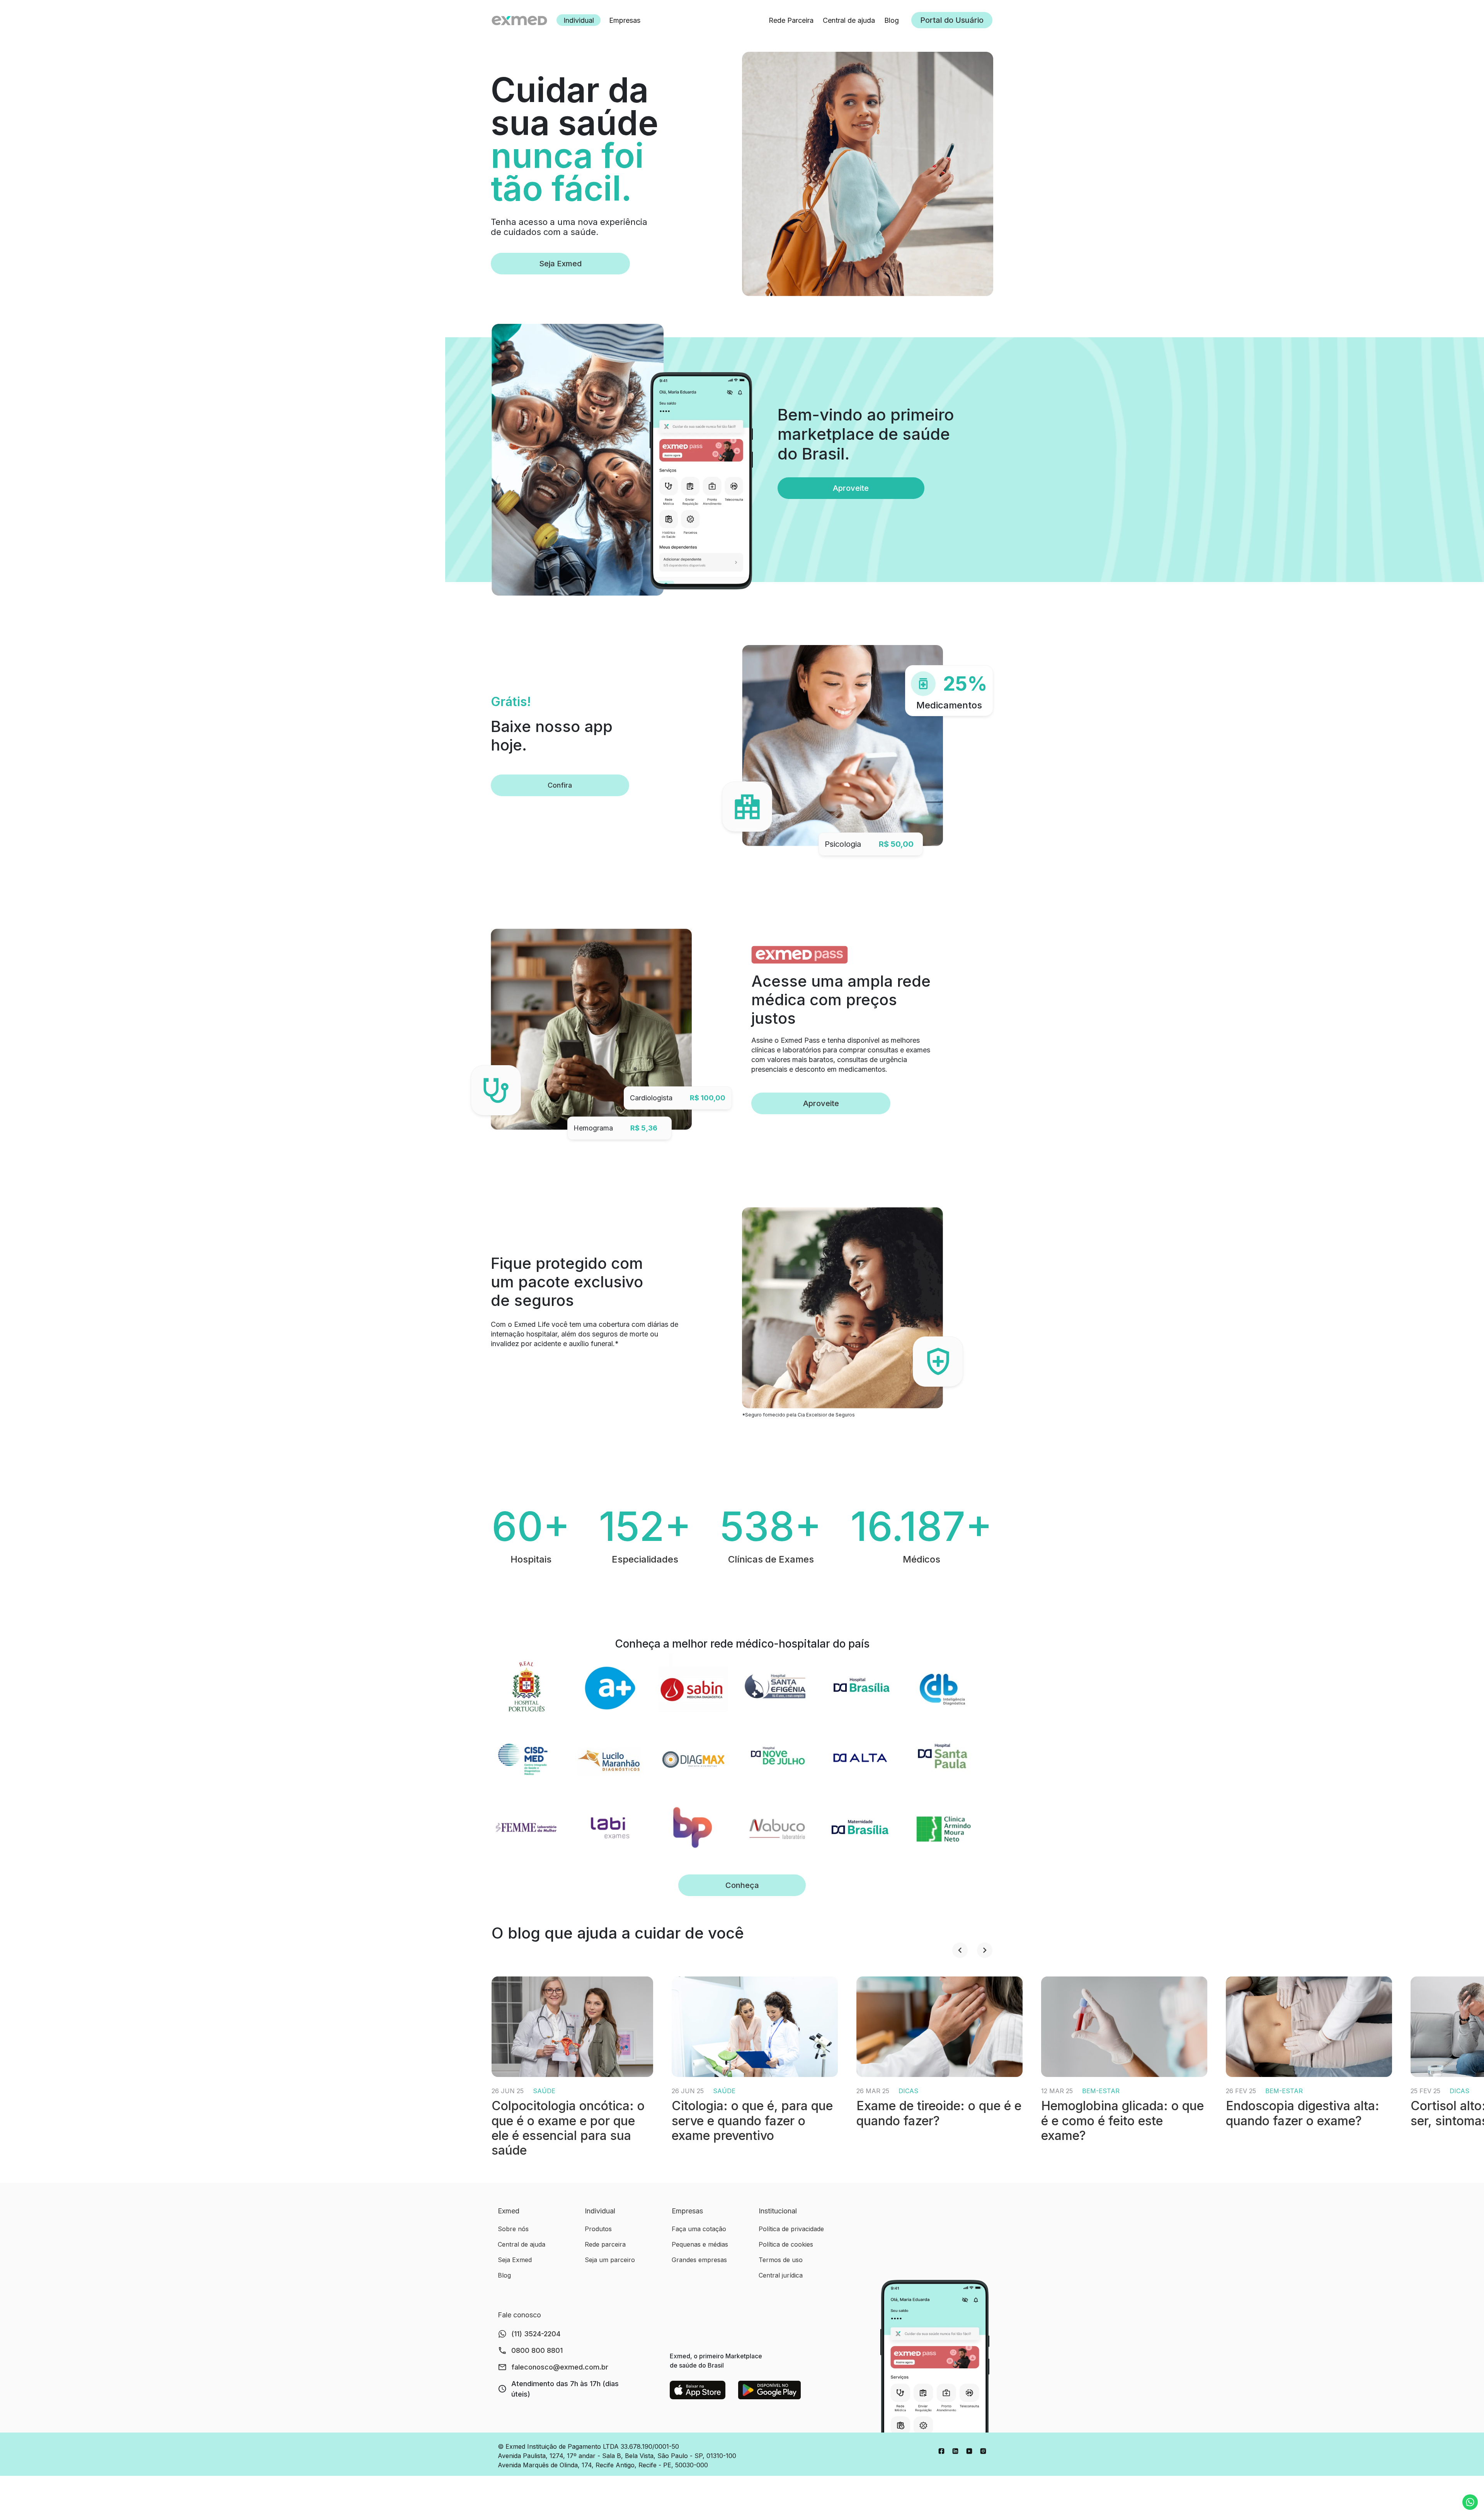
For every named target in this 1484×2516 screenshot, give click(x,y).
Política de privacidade (791, 2229)
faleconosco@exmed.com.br (560, 2367)
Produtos (598, 2229)
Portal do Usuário (952, 20)
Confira (560, 785)
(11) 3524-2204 (536, 2334)
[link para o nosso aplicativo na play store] (770, 2390)
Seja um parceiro (610, 2260)
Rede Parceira (791, 20)
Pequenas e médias (700, 2244)
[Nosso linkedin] (955, 2450)
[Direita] (985, 1950)
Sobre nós (513, 2229)
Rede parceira (605, 2244)
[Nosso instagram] (983, 2450)
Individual (579, 20)
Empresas (625, 20)
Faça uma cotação (699, 2229)
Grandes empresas (699, 2260)
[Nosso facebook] (941, 2450)
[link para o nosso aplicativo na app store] (698, 2390)
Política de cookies (786, 2244)
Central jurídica (781, 2275)
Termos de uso (781, 2260)
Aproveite (821, 1103)
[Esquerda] (960, 1950)
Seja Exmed (560, 264)
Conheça (742, 1885)
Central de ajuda (849, 20)
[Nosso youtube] (969, 2450)
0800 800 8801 (537, 2350)
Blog (892, 20)
